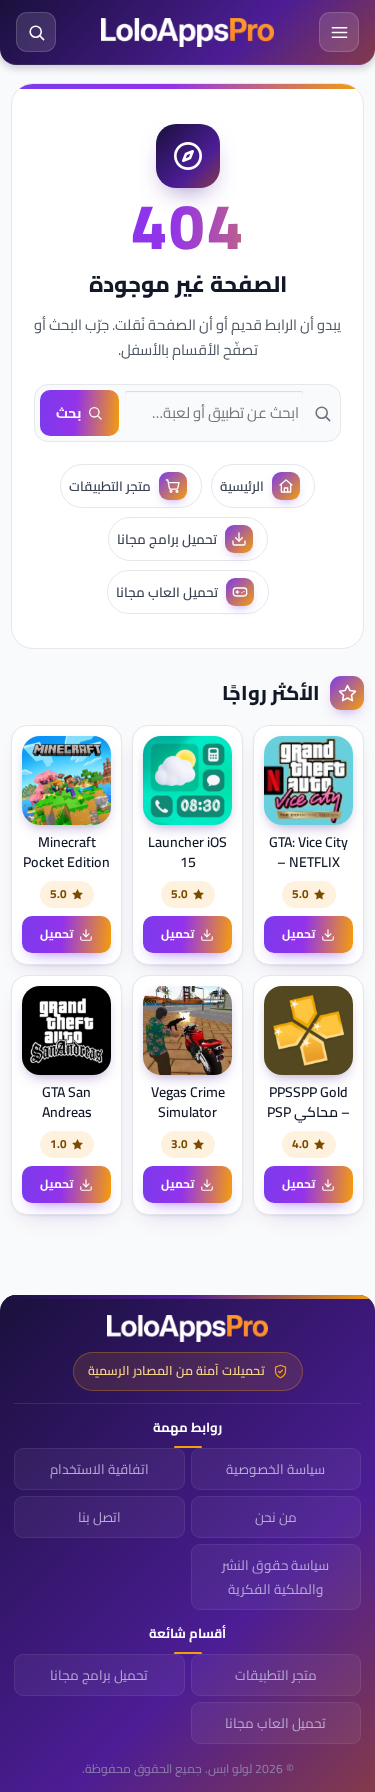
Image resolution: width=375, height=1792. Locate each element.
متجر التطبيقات (276, 1675)
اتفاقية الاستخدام (99, 1469)
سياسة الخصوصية (275, 1469)
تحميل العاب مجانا (275, 1723)
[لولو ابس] (187, 32)
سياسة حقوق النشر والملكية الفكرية (275, 1577)
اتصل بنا (99, 1517)
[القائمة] (339, 32)
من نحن (276, 1517)
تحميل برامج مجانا (99, 1675)
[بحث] (36, 32)
